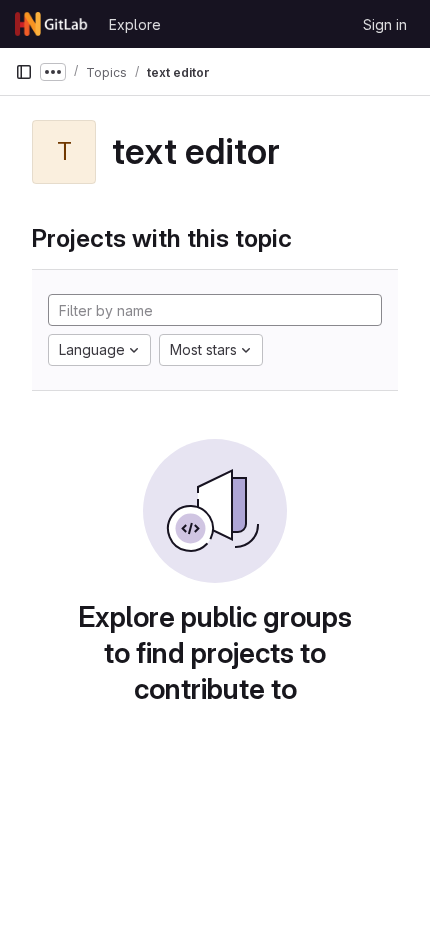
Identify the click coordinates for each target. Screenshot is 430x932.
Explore (135, 24)
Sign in (385, 24)
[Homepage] (52, 24)
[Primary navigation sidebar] (24, 72)
